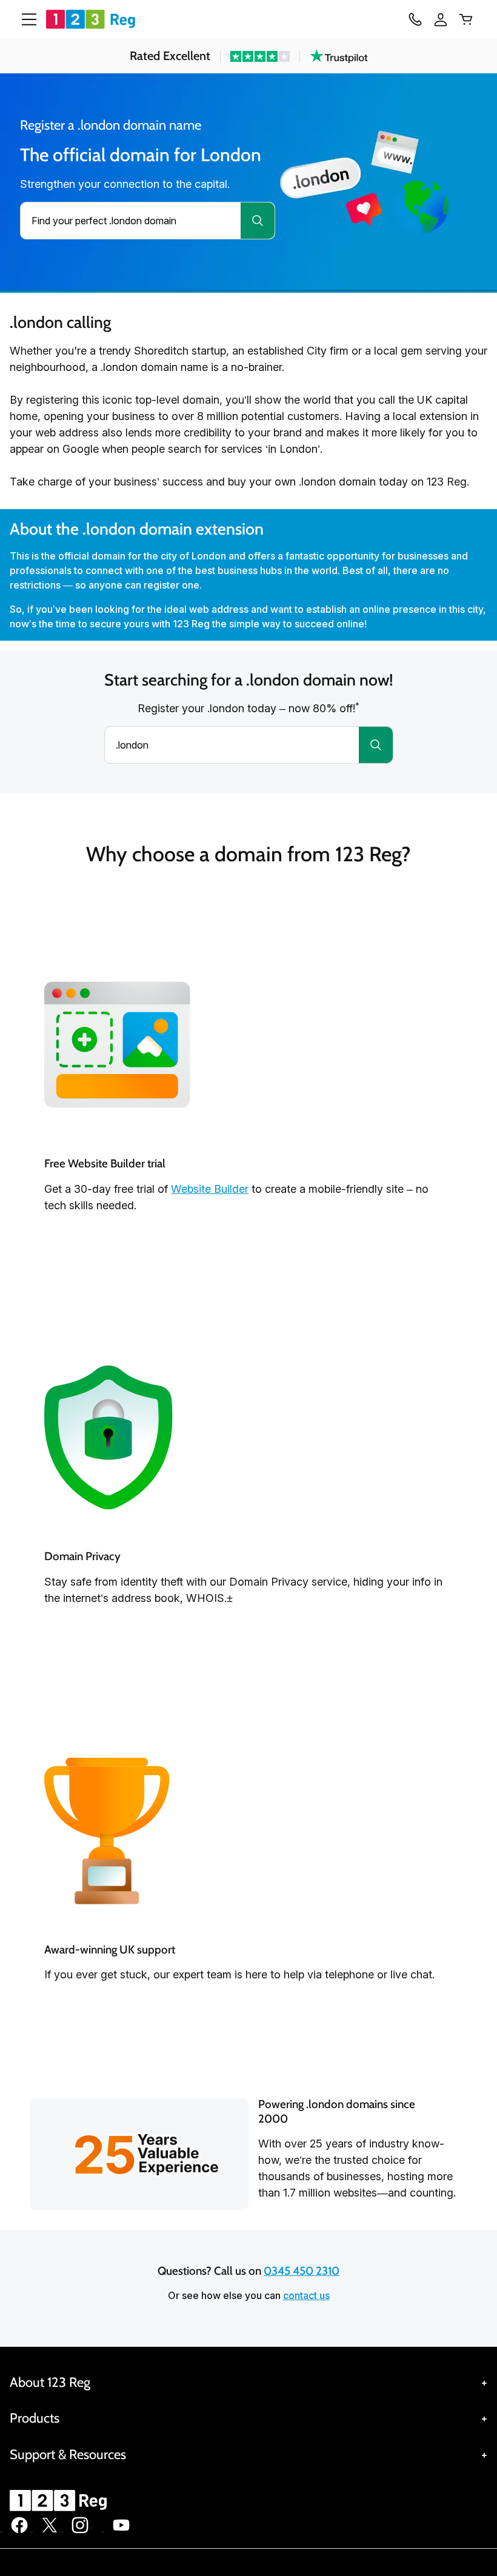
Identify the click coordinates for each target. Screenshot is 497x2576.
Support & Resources (68, 2454)
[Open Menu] (24, 19)
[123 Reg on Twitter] (50, 2531)
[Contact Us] (415, 19)
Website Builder (210, 1189)
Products (35, 2418)
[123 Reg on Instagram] (80, 2531)
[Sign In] (441, 19)
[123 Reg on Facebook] (19, 2531)
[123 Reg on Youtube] (121, 2531)
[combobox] (131, 221)
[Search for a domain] (258, 221)
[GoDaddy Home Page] (60, 2500)
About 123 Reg (50, 2382)
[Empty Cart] (466, 19)
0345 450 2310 (302, 2271)
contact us (306, 2295)
